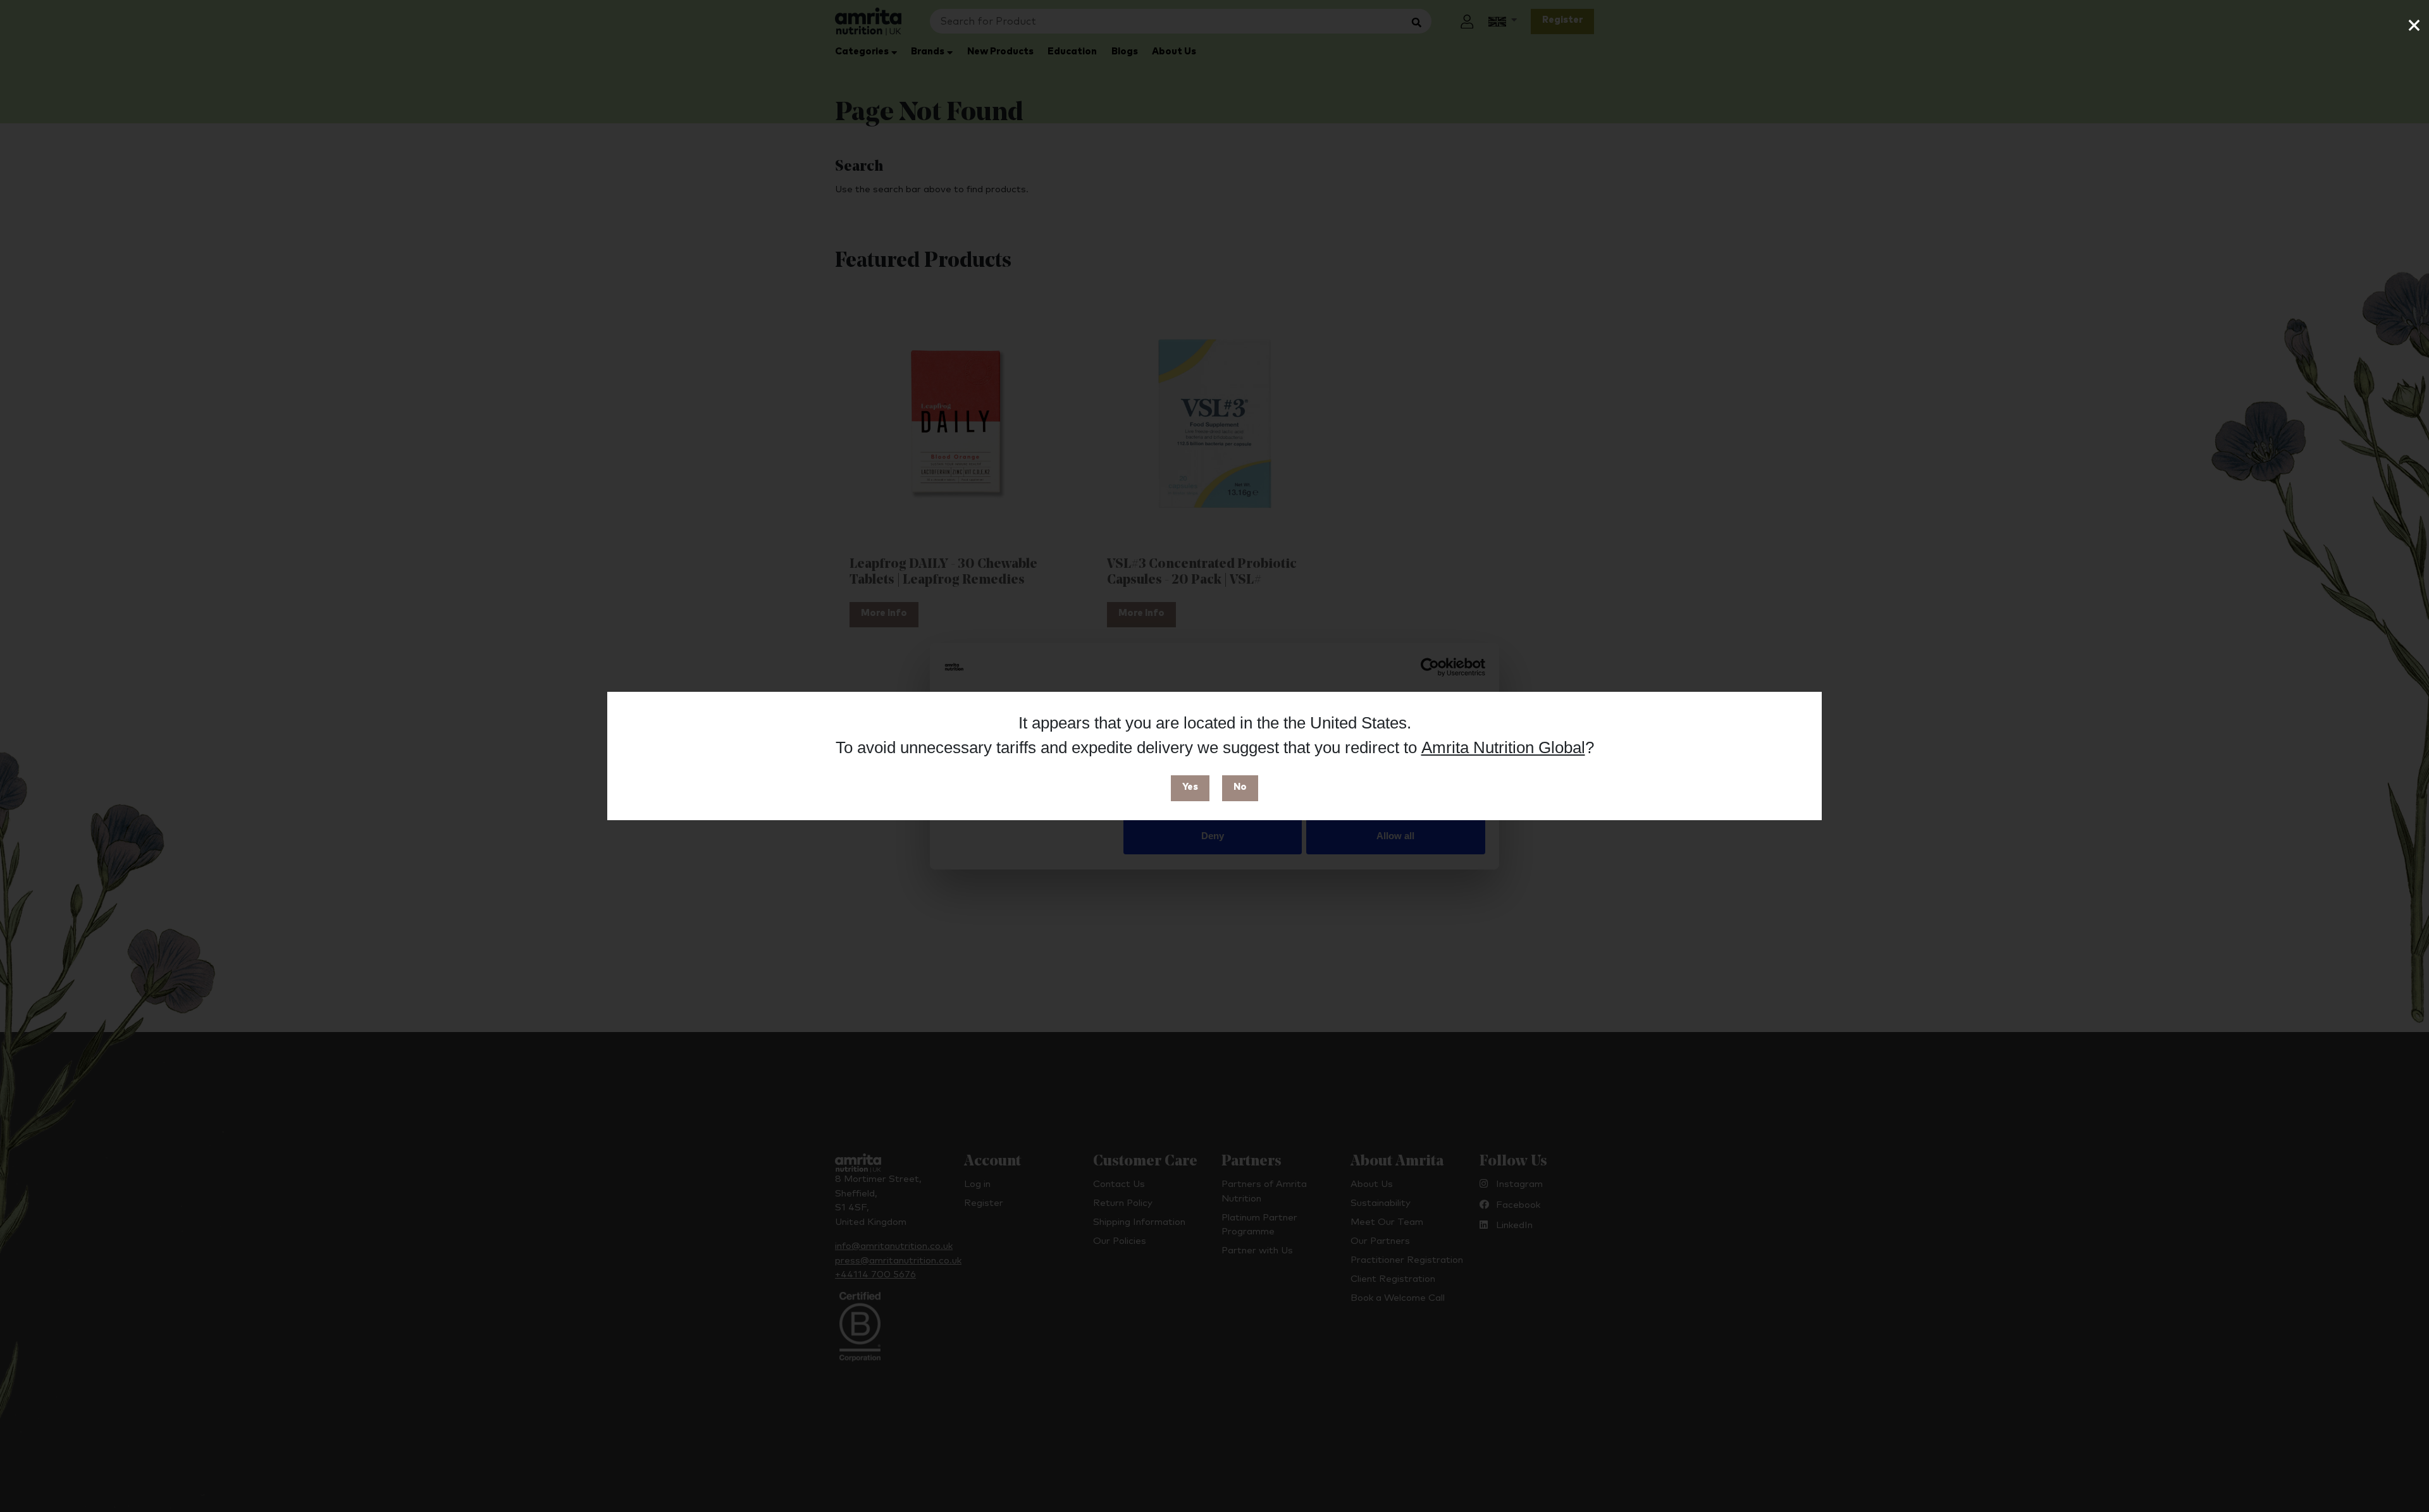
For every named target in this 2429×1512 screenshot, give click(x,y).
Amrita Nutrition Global (1503, 747)
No (1240, 787)
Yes (1190, 787)
